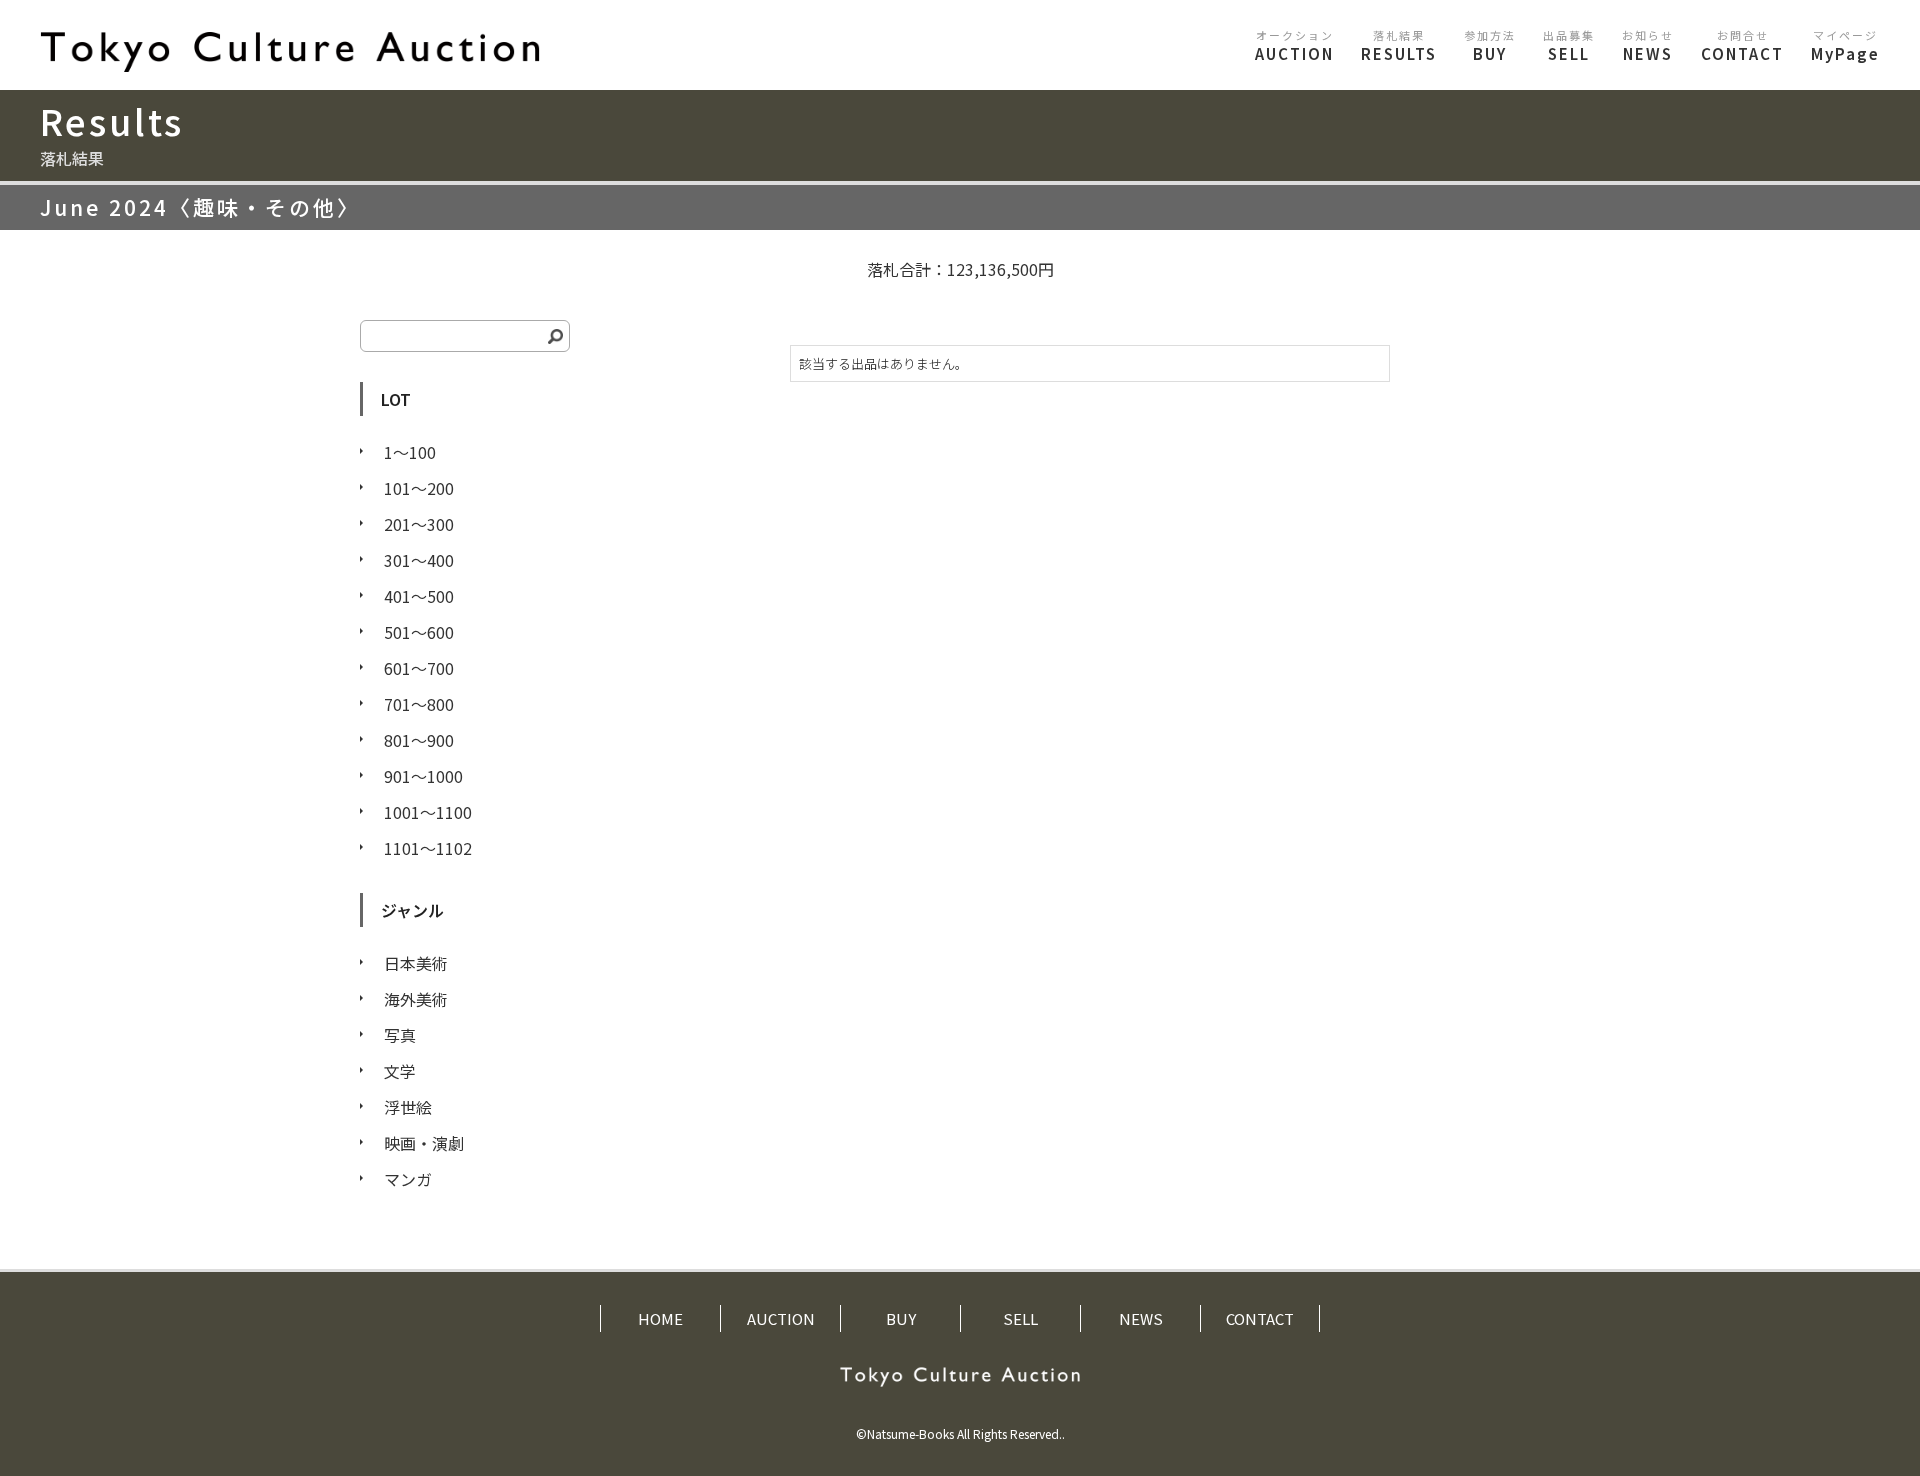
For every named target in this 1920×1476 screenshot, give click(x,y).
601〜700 (419, 668)
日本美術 (416, 963)
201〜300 (419, 524)
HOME (660, 1318)
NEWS (1648, 45)
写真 (400, 1035)
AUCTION (1294, 45)
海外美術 (416, 999)
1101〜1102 (428, 848)
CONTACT (1742, 45)
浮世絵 (408, 1107)
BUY (1490, 45)
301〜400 (419, 560)
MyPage (1845, 45)
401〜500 (419, 596)
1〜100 (410, 452)
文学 (400, 1071)
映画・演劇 (424, 1143)
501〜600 (419, 632)
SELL (1569, 45)
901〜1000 (423, 776)
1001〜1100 (428, 812)
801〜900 (419, 740)
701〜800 (419, 704)
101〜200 (419, 488)
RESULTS (1399, 45)
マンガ (408, 1179)
